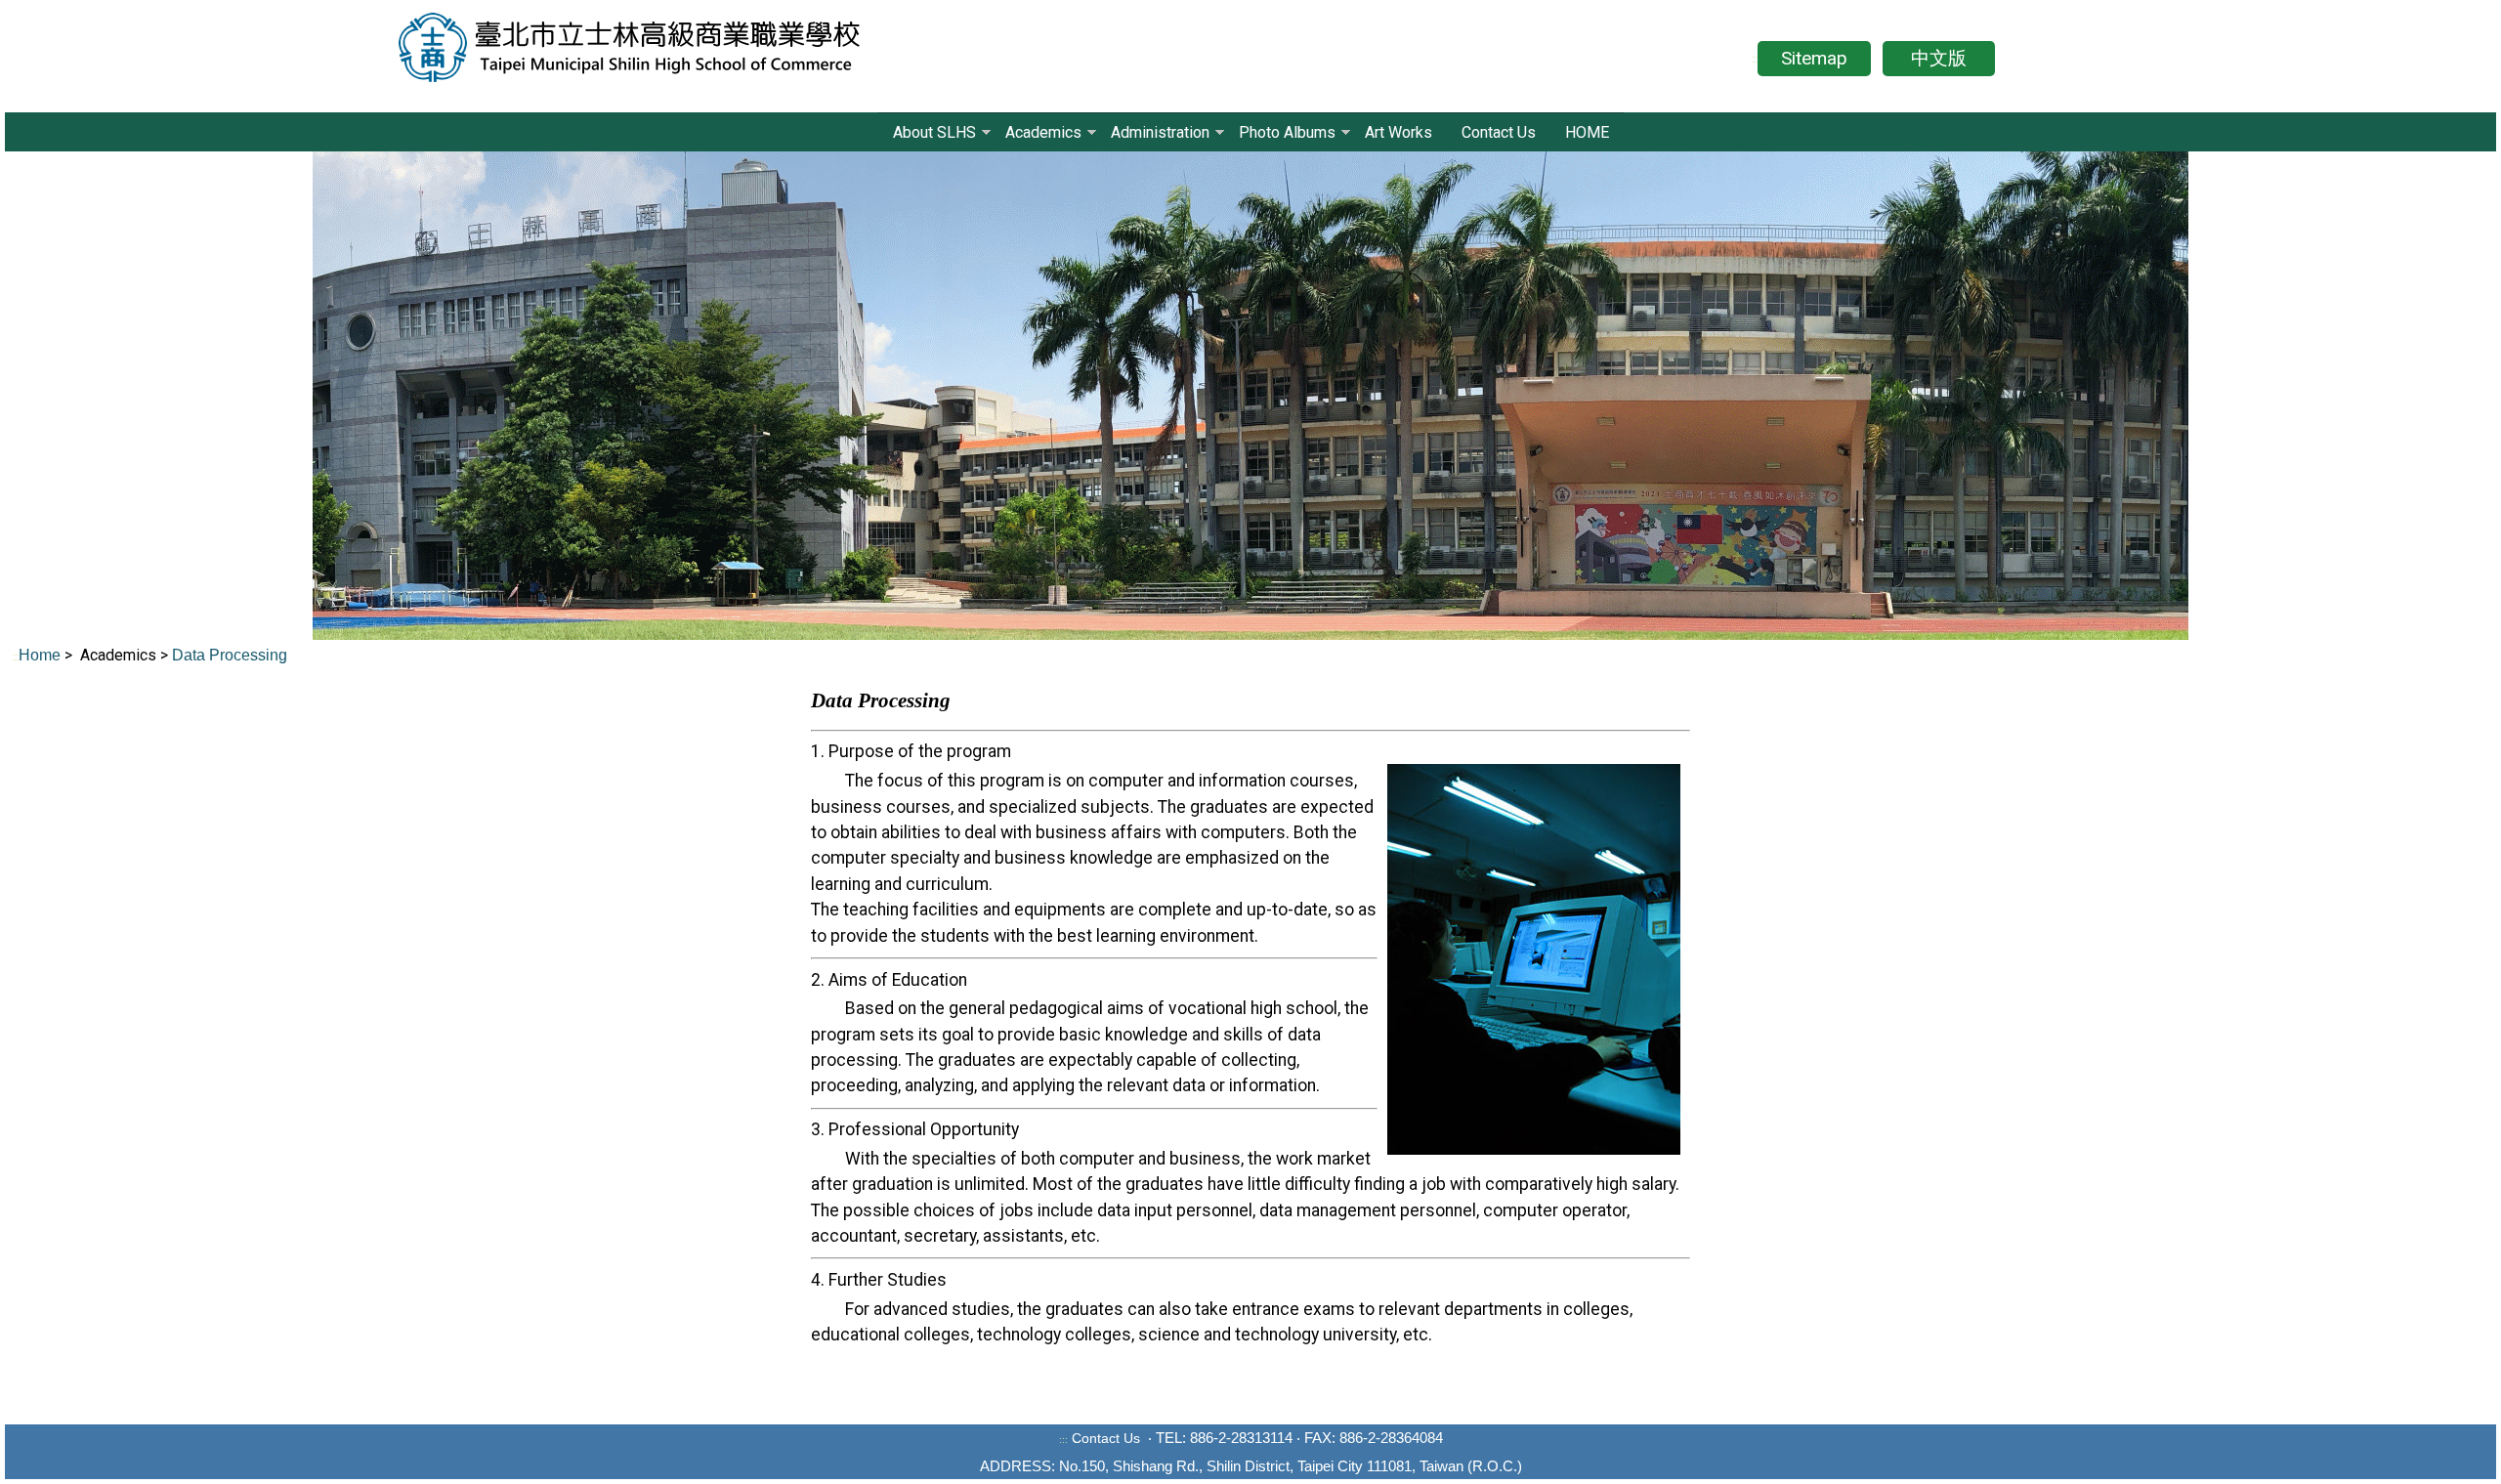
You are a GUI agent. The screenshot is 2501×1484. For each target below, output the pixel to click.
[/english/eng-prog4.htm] (317, 654)
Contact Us (1499, 132)
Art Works (1399, 132)
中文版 (1939, 58)
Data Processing (230, 655)
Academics (1043, 132)
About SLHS (934, 132)
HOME (1587, 132)
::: (1755, 59)
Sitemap (1814, 58)
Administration (1160, 132)
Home (42, 655)
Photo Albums (1287, 132)
